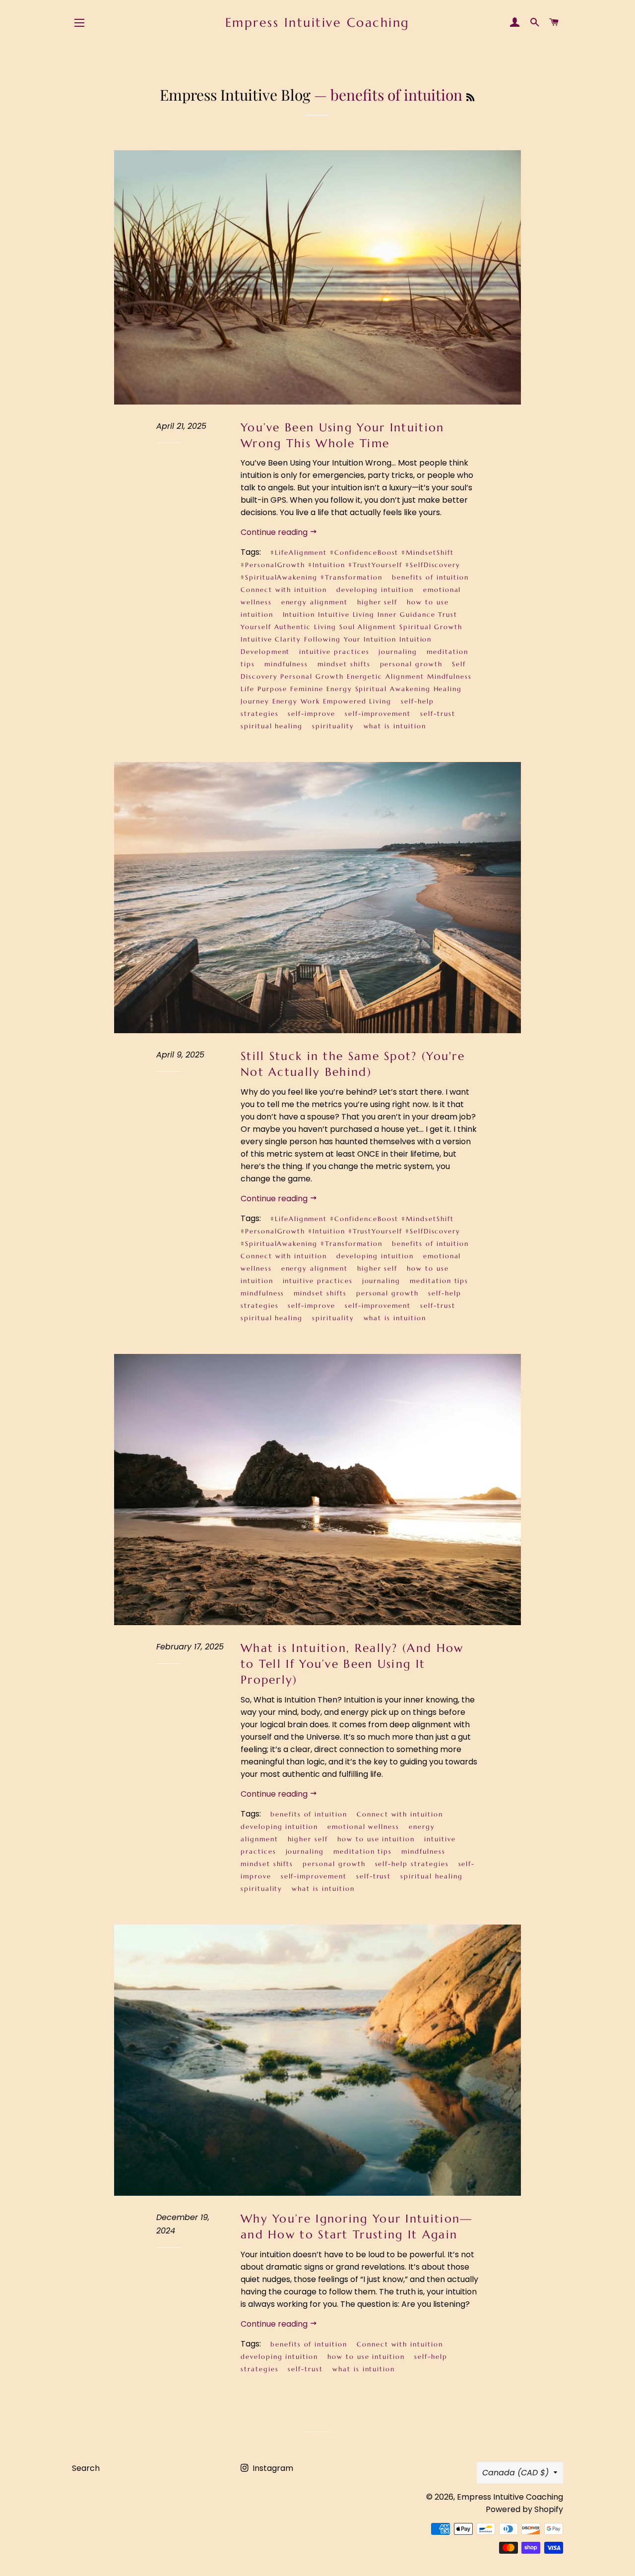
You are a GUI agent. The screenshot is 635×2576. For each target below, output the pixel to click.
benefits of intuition (430, 577)
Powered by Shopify (524, 2509)
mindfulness (286, 664)
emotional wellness (363, 1827)
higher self (377, 602)
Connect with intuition (284, 590)
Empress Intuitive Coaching (317, 23)
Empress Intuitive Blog (235, 95)
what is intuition (395, 726)
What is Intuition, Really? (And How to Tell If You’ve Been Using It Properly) (352, 1664)
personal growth (411, 664)
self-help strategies (412, 1864)
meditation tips (439, 1281)
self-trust (438, 714)
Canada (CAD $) (515, 2473)
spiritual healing (272, 726)
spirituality (333, 726)
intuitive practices (334, 652)
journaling (398, 652)
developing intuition (375, 590)
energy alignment (315, 602)
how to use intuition (376, 1839)
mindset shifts (344, 664)
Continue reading (275, 532)
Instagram (272, 2468)
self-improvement (378, 714)
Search (86, 2468)
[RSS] (470, 97)
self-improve (311, 714)
